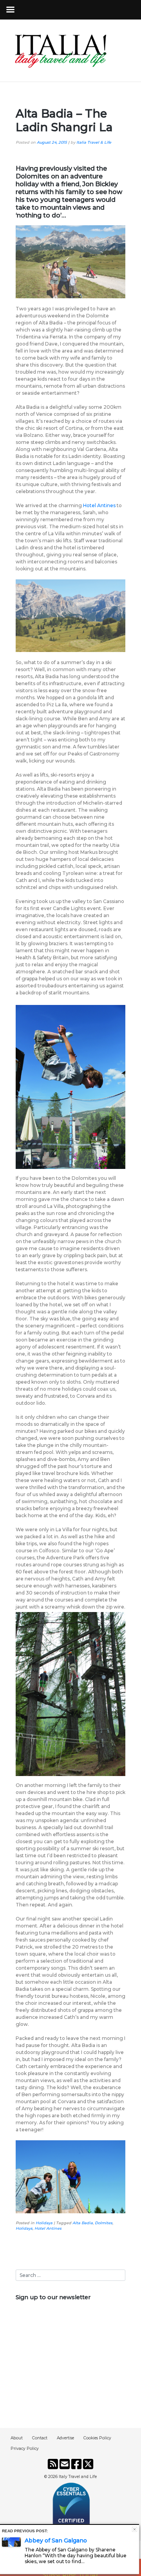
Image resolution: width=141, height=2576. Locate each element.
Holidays (44, 2223)
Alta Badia (83, 2223)
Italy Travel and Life (78, 2477)
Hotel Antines (99, 505)
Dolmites (104, 2223)
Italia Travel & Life (94, 142)
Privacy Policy (25, 2449)
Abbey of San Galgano (56, 2540)
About (17, 2438)
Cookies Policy (97, 2438)
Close (135, 2529)
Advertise (65, 2438)
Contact (40, 2438)
